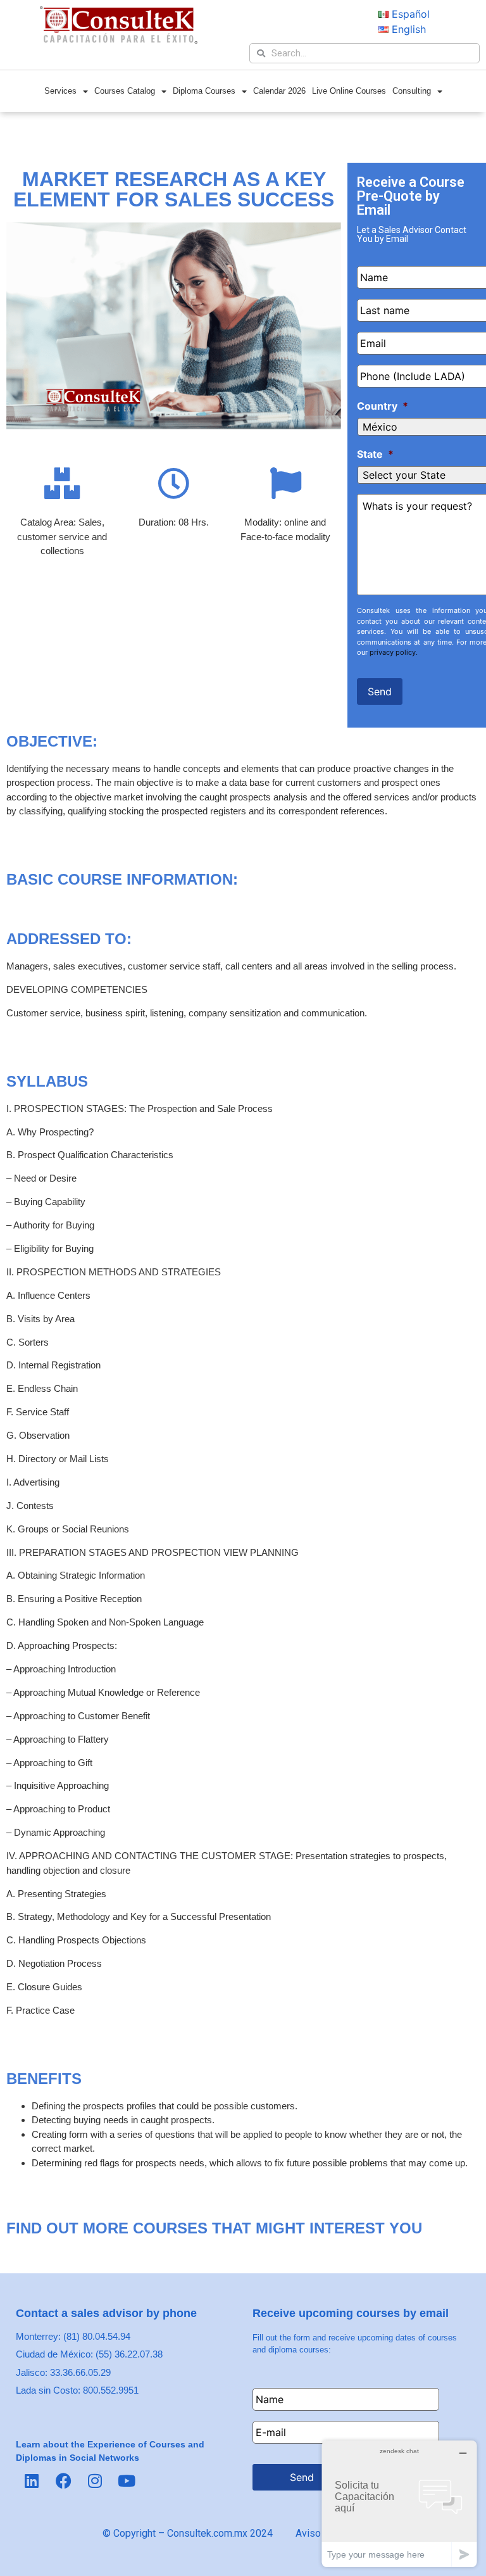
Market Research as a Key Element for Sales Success (174, 189)
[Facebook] (63, 2481)
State (375, 454)
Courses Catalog (125, 91)
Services (60, 91)
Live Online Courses (349, 91)
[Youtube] (127, 2481)
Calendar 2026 (279, 91)
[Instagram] (95, 2481)
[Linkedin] (32, 2481)
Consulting (412, 91)
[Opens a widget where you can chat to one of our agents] (399, 2503)
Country (383, 406)
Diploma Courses (204, 91)
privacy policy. (394, 652)
